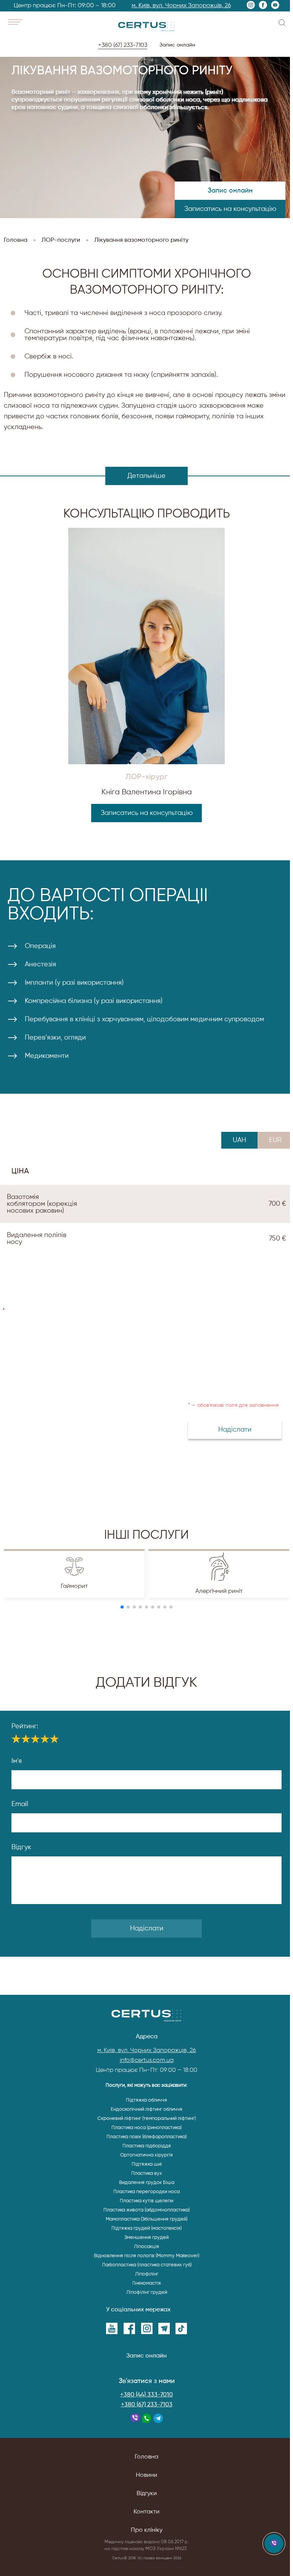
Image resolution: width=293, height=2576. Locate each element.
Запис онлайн (176, 45)
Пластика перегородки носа (146, 2192)
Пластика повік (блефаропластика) (146, 2137)
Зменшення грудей (146, 2238)
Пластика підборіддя (147, 2146)
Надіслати (147, 1928)
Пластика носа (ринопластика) (146, 2128)
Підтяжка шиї (147, 2164)
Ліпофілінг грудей (147, 2292)
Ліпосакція (146, 2247)
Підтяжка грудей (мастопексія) (146, 2228)
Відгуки (147, 2494)
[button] (122, 1607)
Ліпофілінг (147, 2274)
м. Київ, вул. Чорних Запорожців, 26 (180, 6)
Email (20, 1804)
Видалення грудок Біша (147, 2183)
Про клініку (147, 2530)
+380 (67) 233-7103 (147, 2405)
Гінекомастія (147, 2283)
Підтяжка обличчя (146, 2100)
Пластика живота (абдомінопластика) (146, 2210)
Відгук (21, 1847)
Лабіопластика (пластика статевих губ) (147, 2265)
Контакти (146, 2512)
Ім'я (17, 1761)
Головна (146, 2457)
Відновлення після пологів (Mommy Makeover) (146, 2256)
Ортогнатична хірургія (146, 2155)
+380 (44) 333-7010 (146, 2395)
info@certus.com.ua (147, 2060)
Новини (146, 2475)
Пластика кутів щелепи (146, 2201)
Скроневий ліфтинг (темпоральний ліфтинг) (146, 2119)
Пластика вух (147, 2173)
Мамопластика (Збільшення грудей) (146, 2219)
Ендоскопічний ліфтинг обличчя (146, 2109)
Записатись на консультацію (230, 209)
